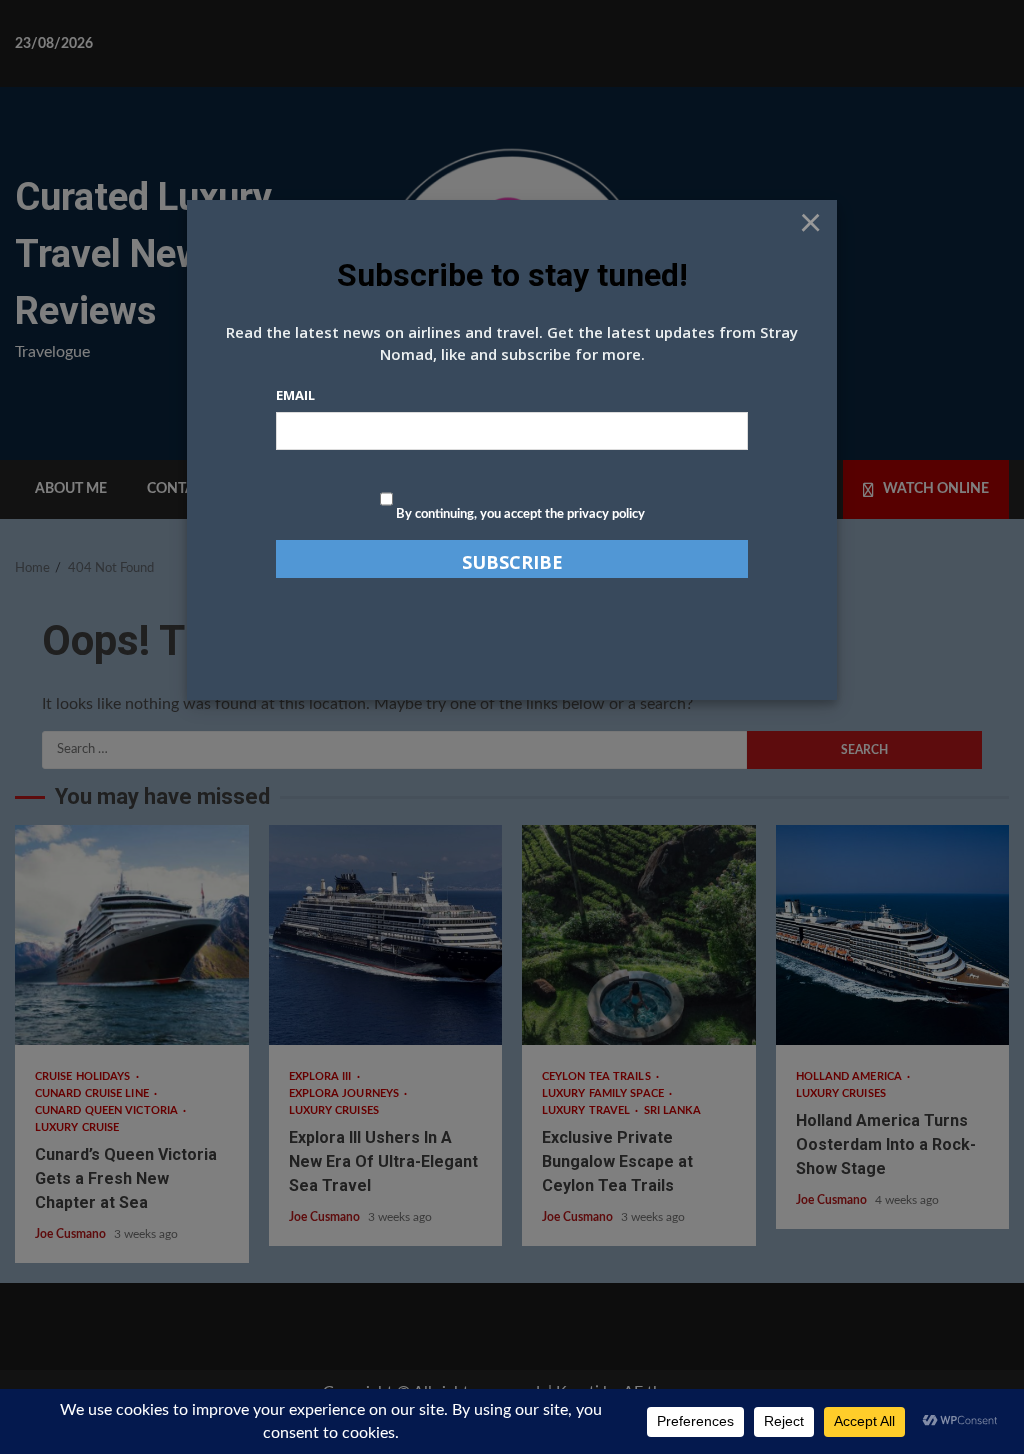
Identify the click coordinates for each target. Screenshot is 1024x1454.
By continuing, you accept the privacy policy (519, 514)
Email (295, 395)
